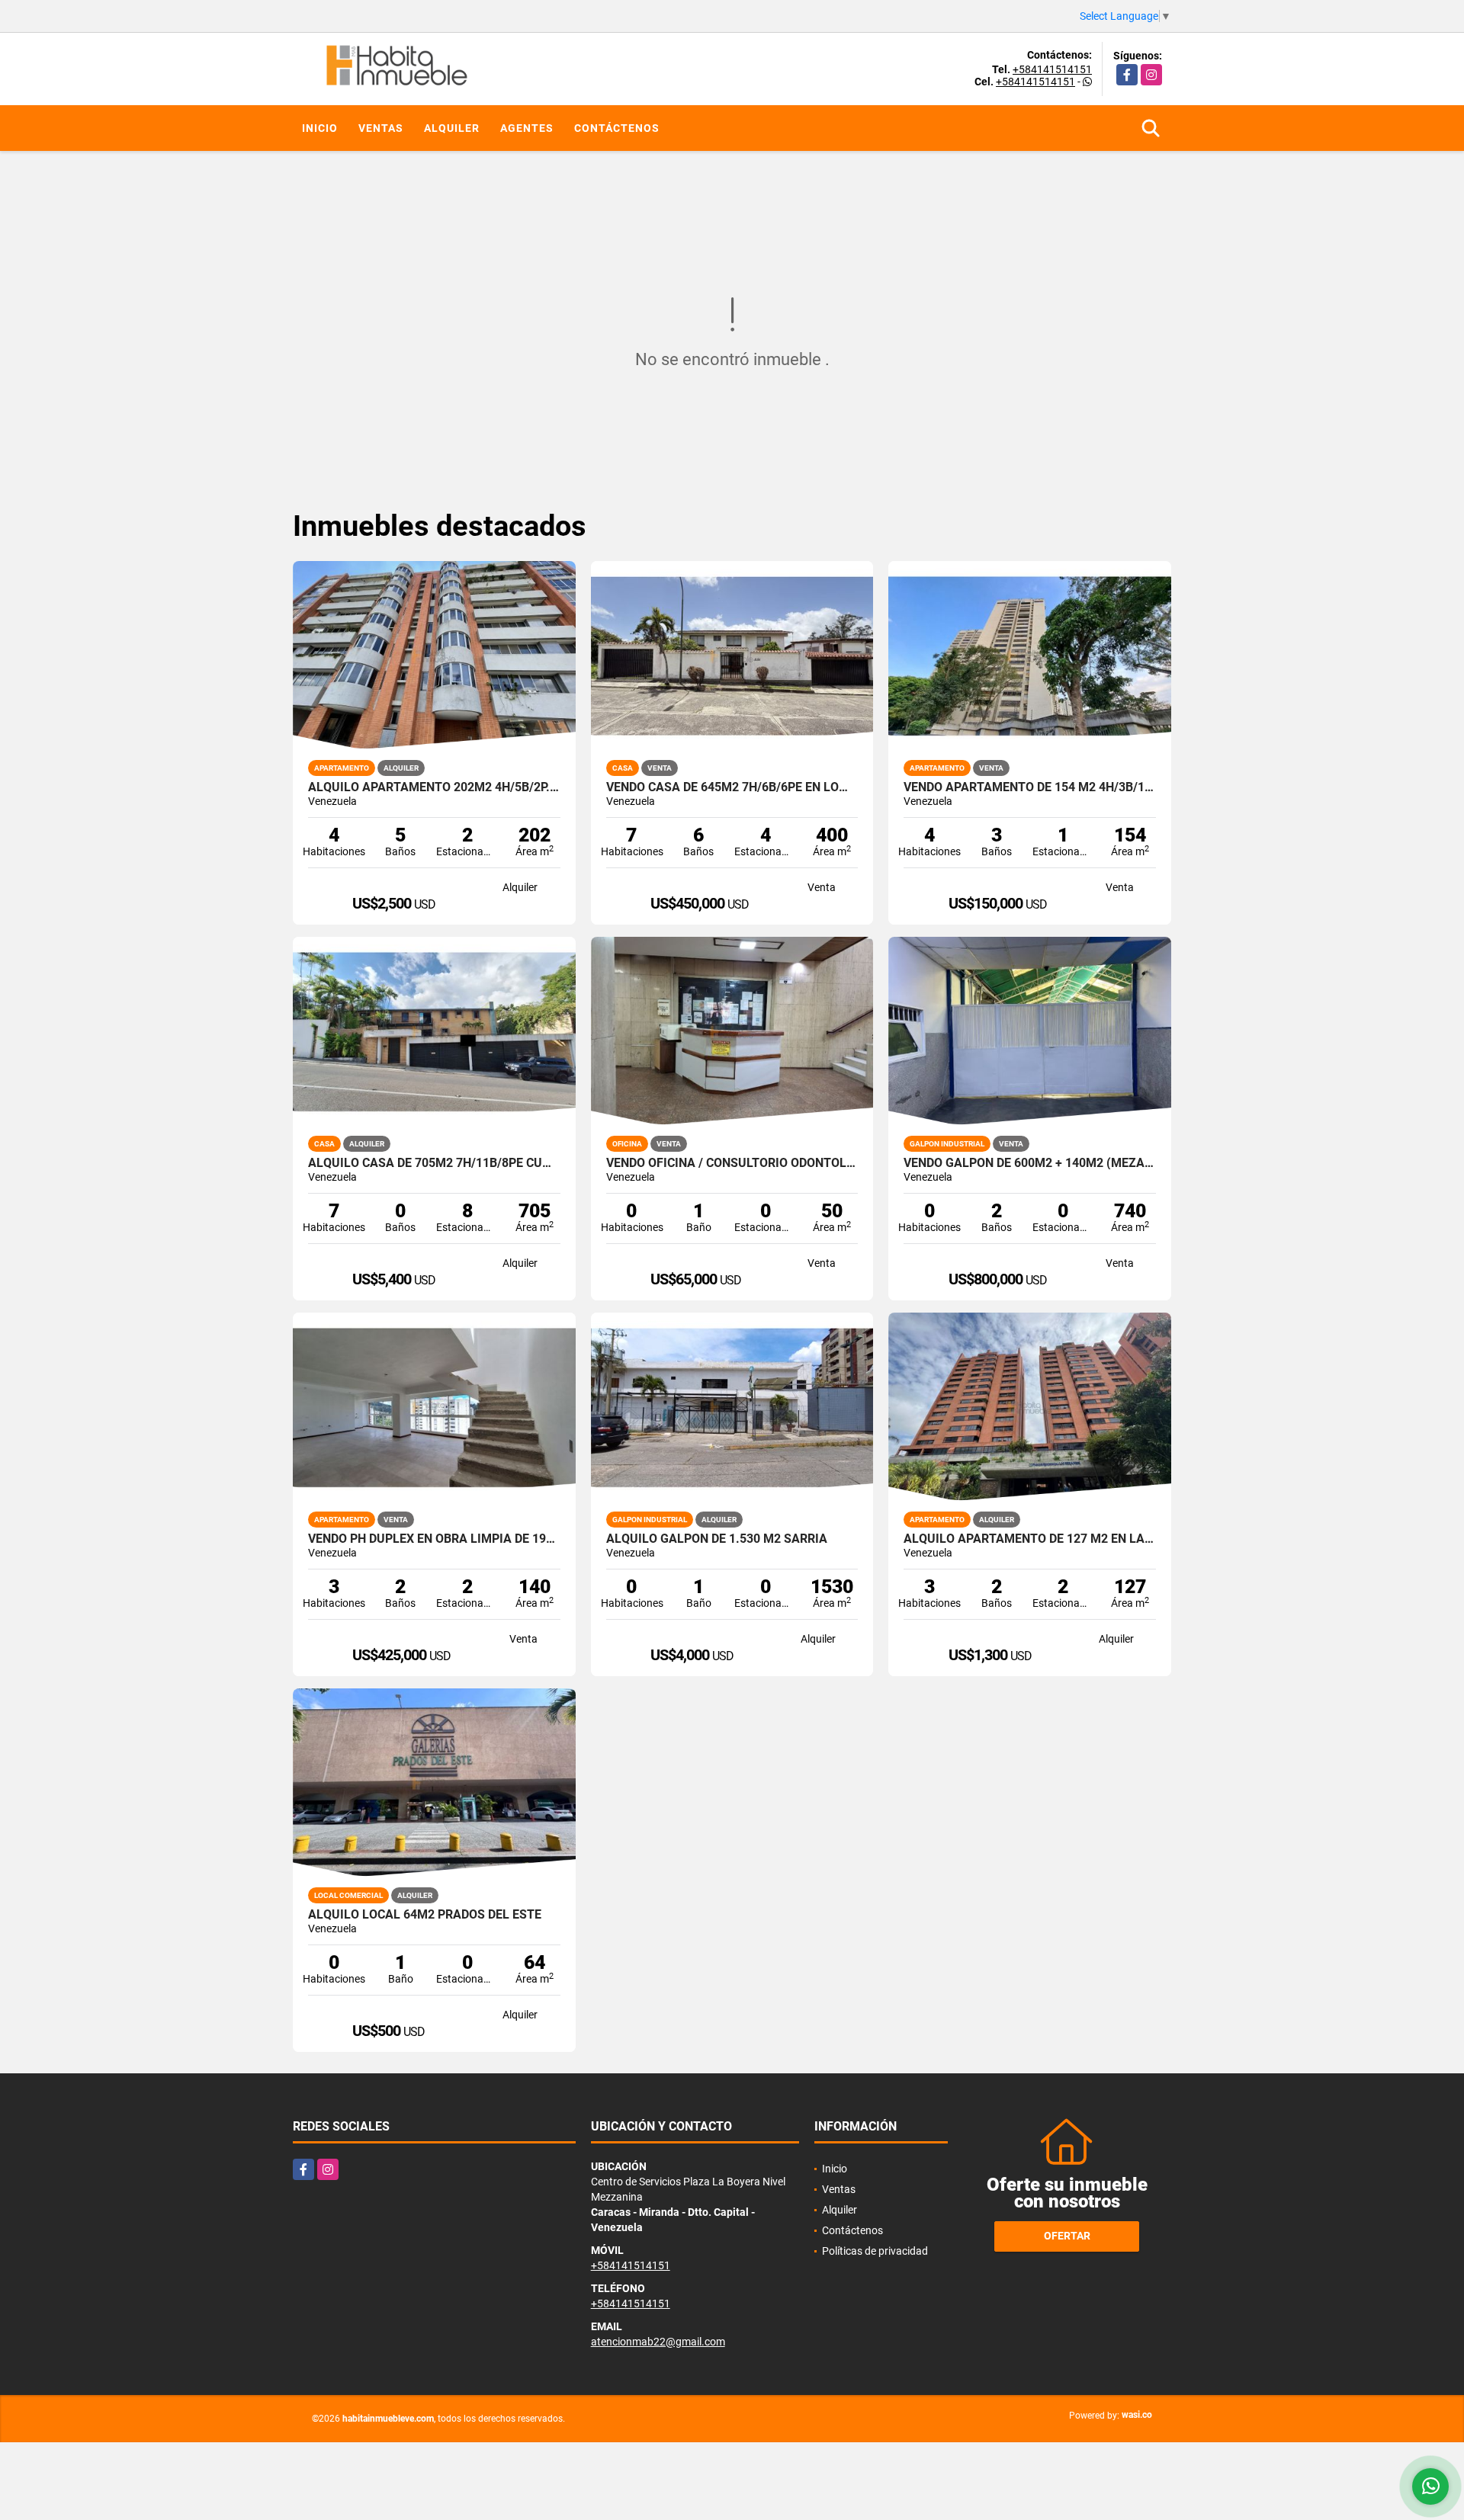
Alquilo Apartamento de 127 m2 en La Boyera (1030, 1539)
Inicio (320, 128)
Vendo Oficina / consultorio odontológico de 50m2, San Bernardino (732, 1163)
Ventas (381, 128)
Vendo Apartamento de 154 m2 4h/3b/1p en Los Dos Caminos (1030, 787)
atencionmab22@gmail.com (658, 2342)
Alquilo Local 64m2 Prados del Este (425, 1915)
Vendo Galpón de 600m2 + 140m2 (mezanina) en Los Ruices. (1030, 1163)
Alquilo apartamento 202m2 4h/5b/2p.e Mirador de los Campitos (434, 787)
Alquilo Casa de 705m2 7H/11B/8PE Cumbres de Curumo (434, 1163)
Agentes (527, 128)
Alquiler (452, 128)
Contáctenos (617, 128)
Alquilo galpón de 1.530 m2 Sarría (717, 1539)
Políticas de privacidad (875, 2251)
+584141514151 (1052, 69)
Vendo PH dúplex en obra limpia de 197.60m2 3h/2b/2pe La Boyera (434, 1539)
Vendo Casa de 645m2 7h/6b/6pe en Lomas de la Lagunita (732, 787)
